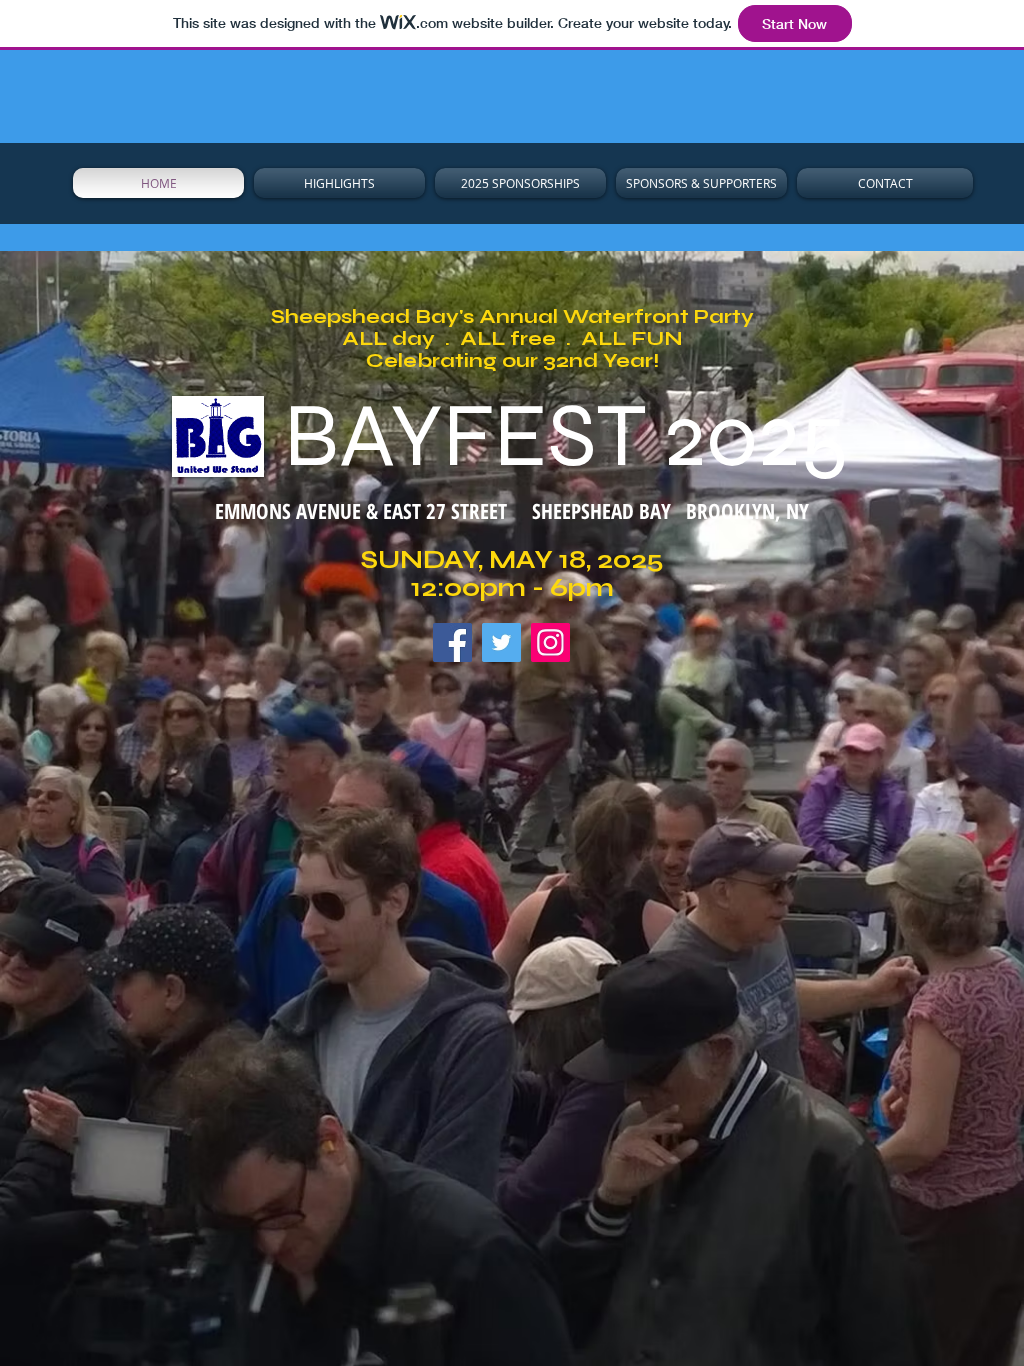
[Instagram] (550, 642)
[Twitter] (501, 642)
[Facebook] (452, 642)
